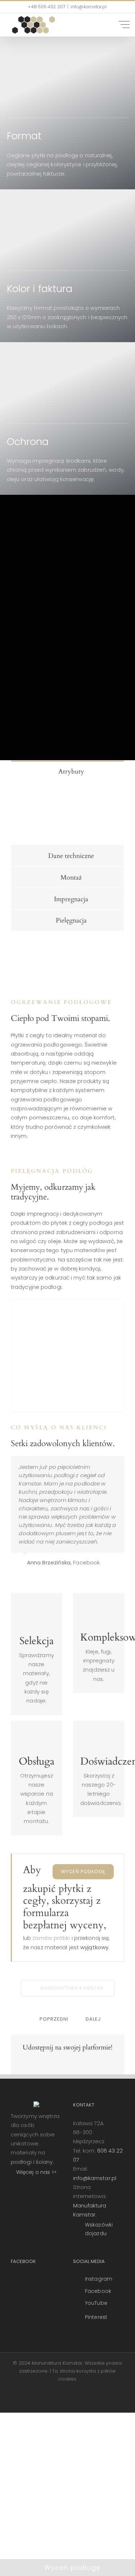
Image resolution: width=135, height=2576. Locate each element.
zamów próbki (51, 1938)
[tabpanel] (67, 813)
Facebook (98, 2291)
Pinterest (96, 2317)
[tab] (67, 771)
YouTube (96, 2303)
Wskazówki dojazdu (99, 2229)
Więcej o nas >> (37, 2172)
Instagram (99, 2279)
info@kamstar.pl (95, 2178)
